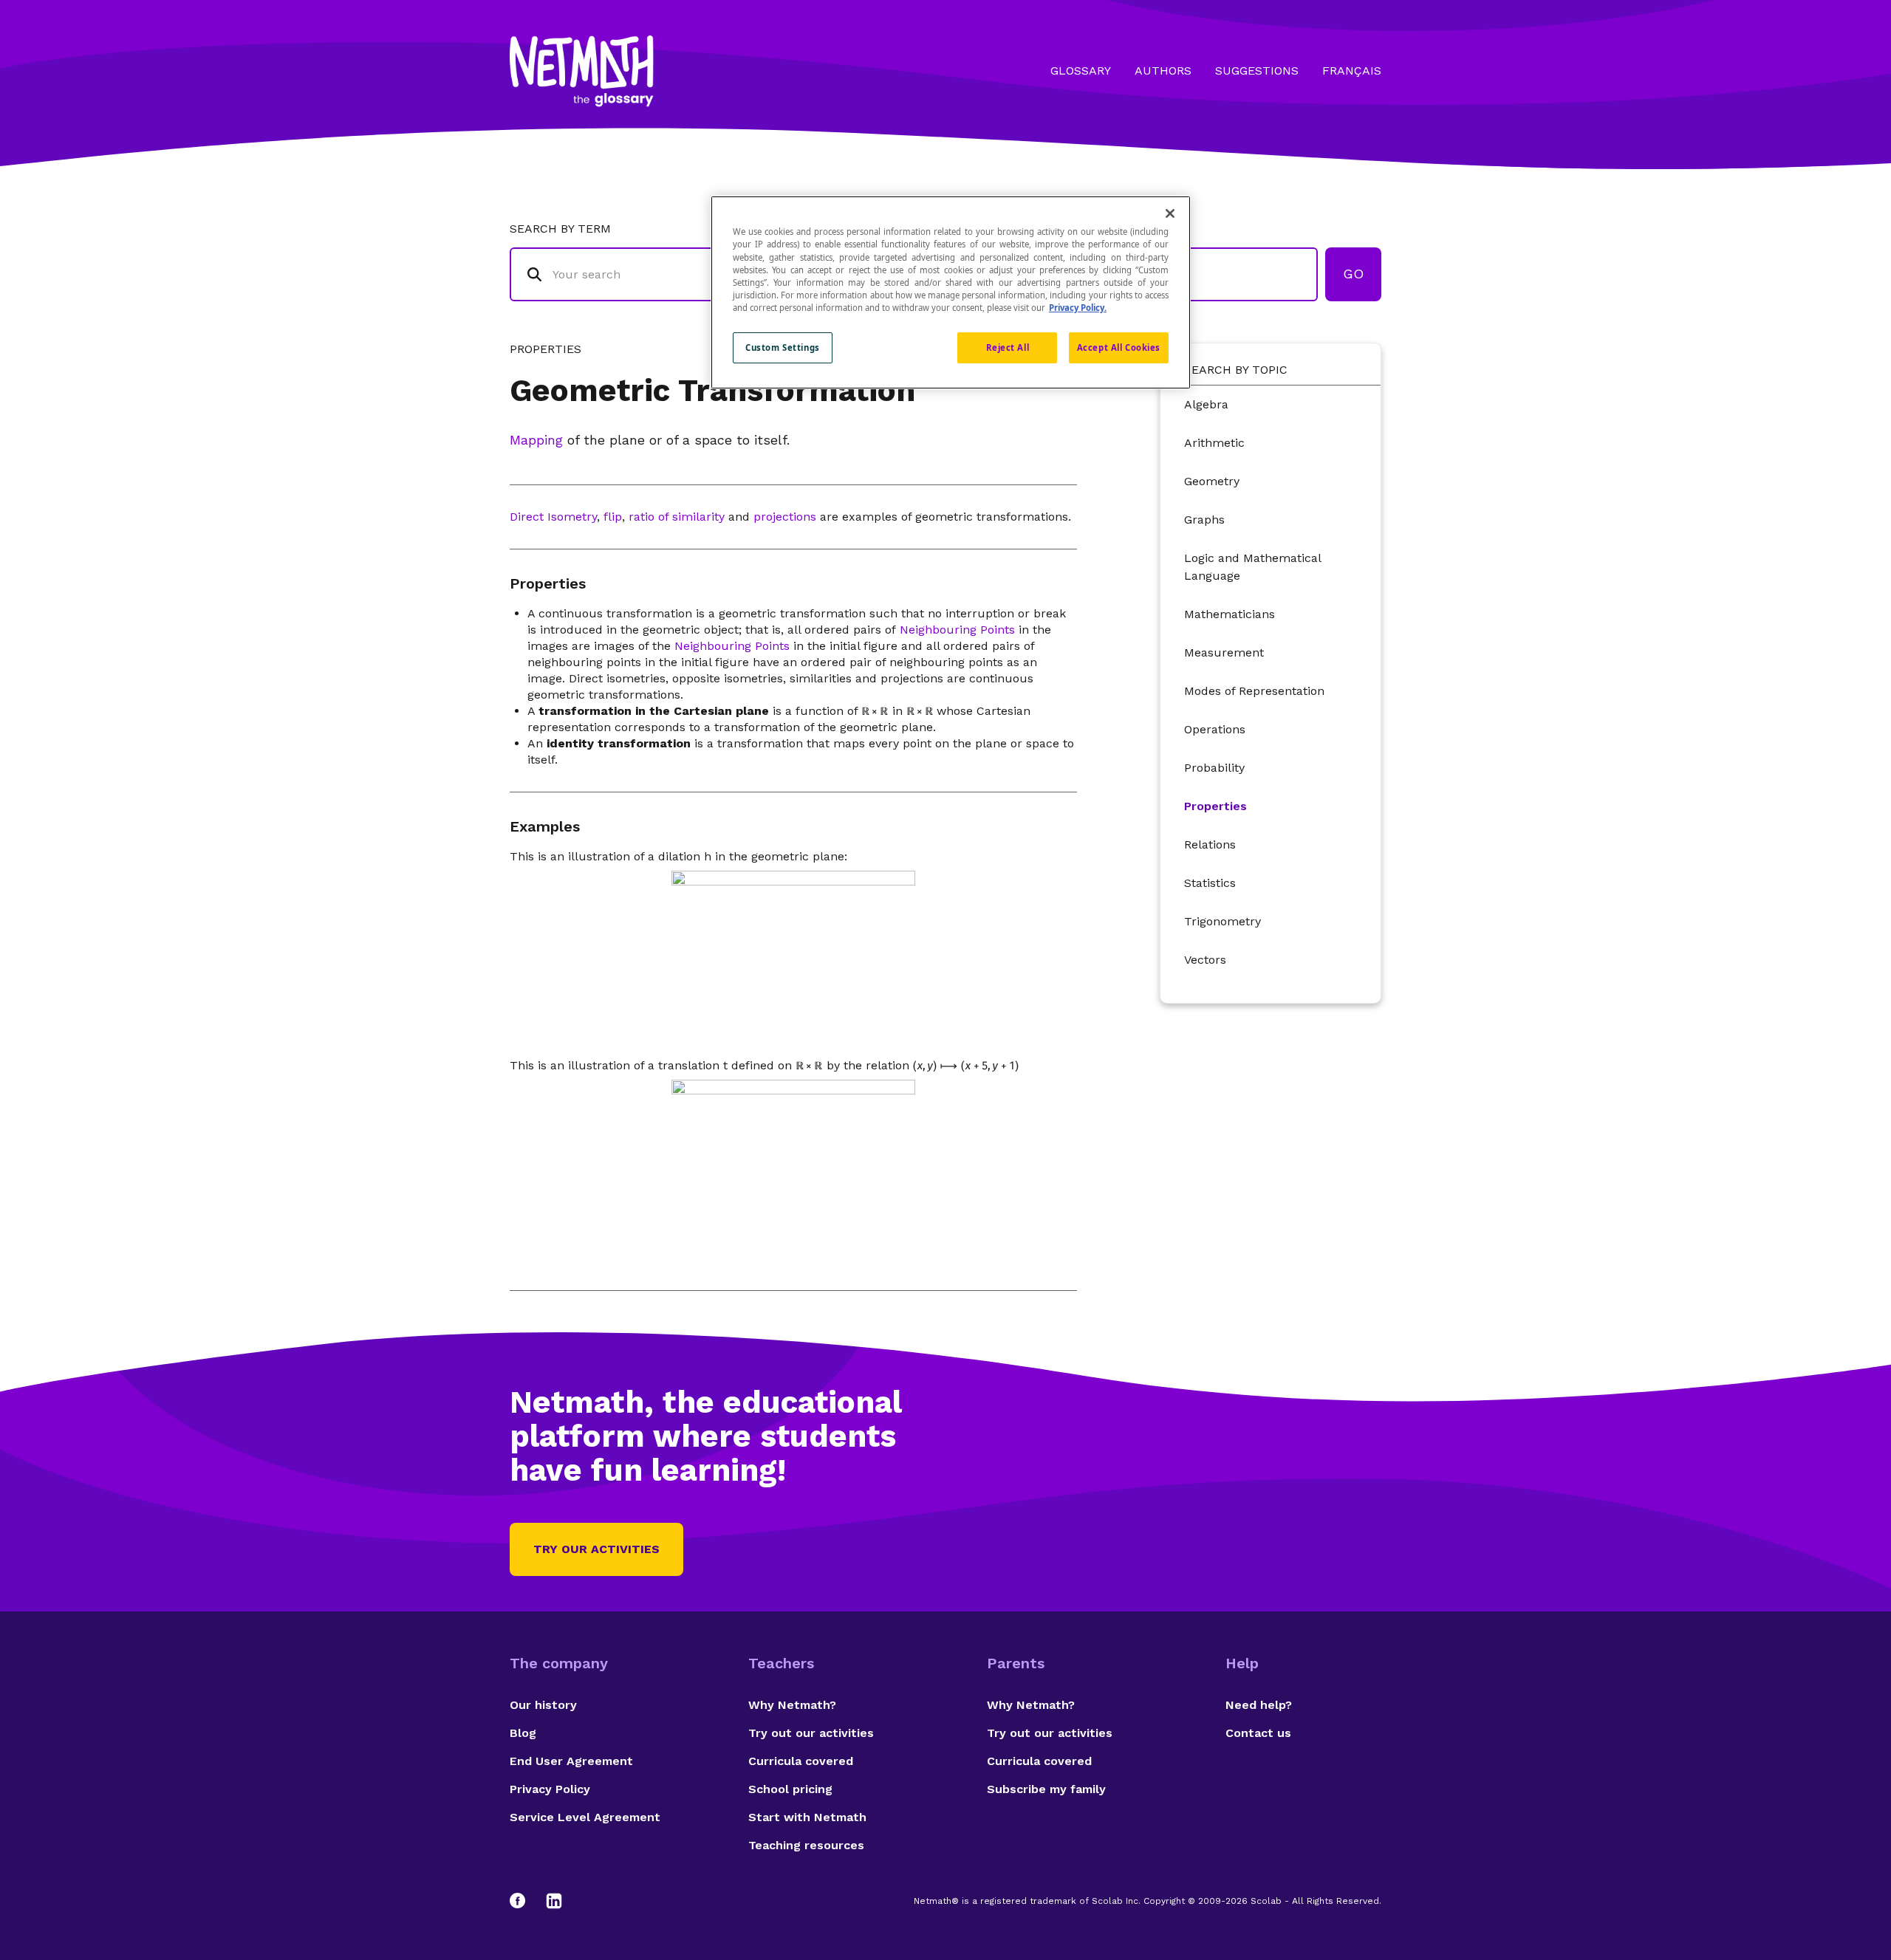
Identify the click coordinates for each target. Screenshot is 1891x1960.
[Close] (1170, 213)
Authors (1163, 71)
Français (1352, 71)
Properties (1215, 806)
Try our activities (596, 1549)
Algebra (1206, 404)
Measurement (1224, 652)
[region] (951, 292)
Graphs (1204, 520)
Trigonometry (1223, 921)
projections (785, 517)
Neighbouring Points (957, 630)
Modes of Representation (1254, 691)
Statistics (1210, 883)
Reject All (1008, 347)
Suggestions (1257, 71)
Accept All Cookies (1119, 347)
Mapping (536, 440)
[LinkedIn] (554, 1901)
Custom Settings (783, 347)
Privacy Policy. (1078, 308)
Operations (1215, 729)
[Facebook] (524, 1901)
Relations (1210, 844)
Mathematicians (1230, 614)
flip (613, 517)
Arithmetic (1214, 443)
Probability (1214, 768)
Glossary (1081, 71)
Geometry (1212, 481)
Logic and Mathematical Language (1252, 567)
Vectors (1205, 960)
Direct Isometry (553, 517)
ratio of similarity (677, 517)
